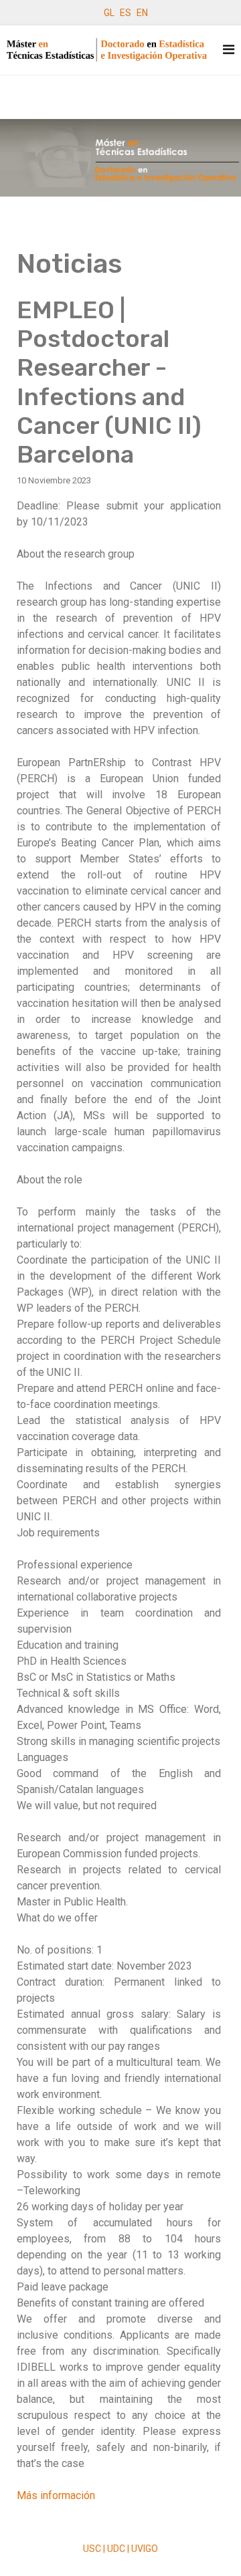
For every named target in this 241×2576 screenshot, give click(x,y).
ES (126, 13)
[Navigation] (229, 50)
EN (142, 13)
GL (109, 13)
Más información (56, 2495)
